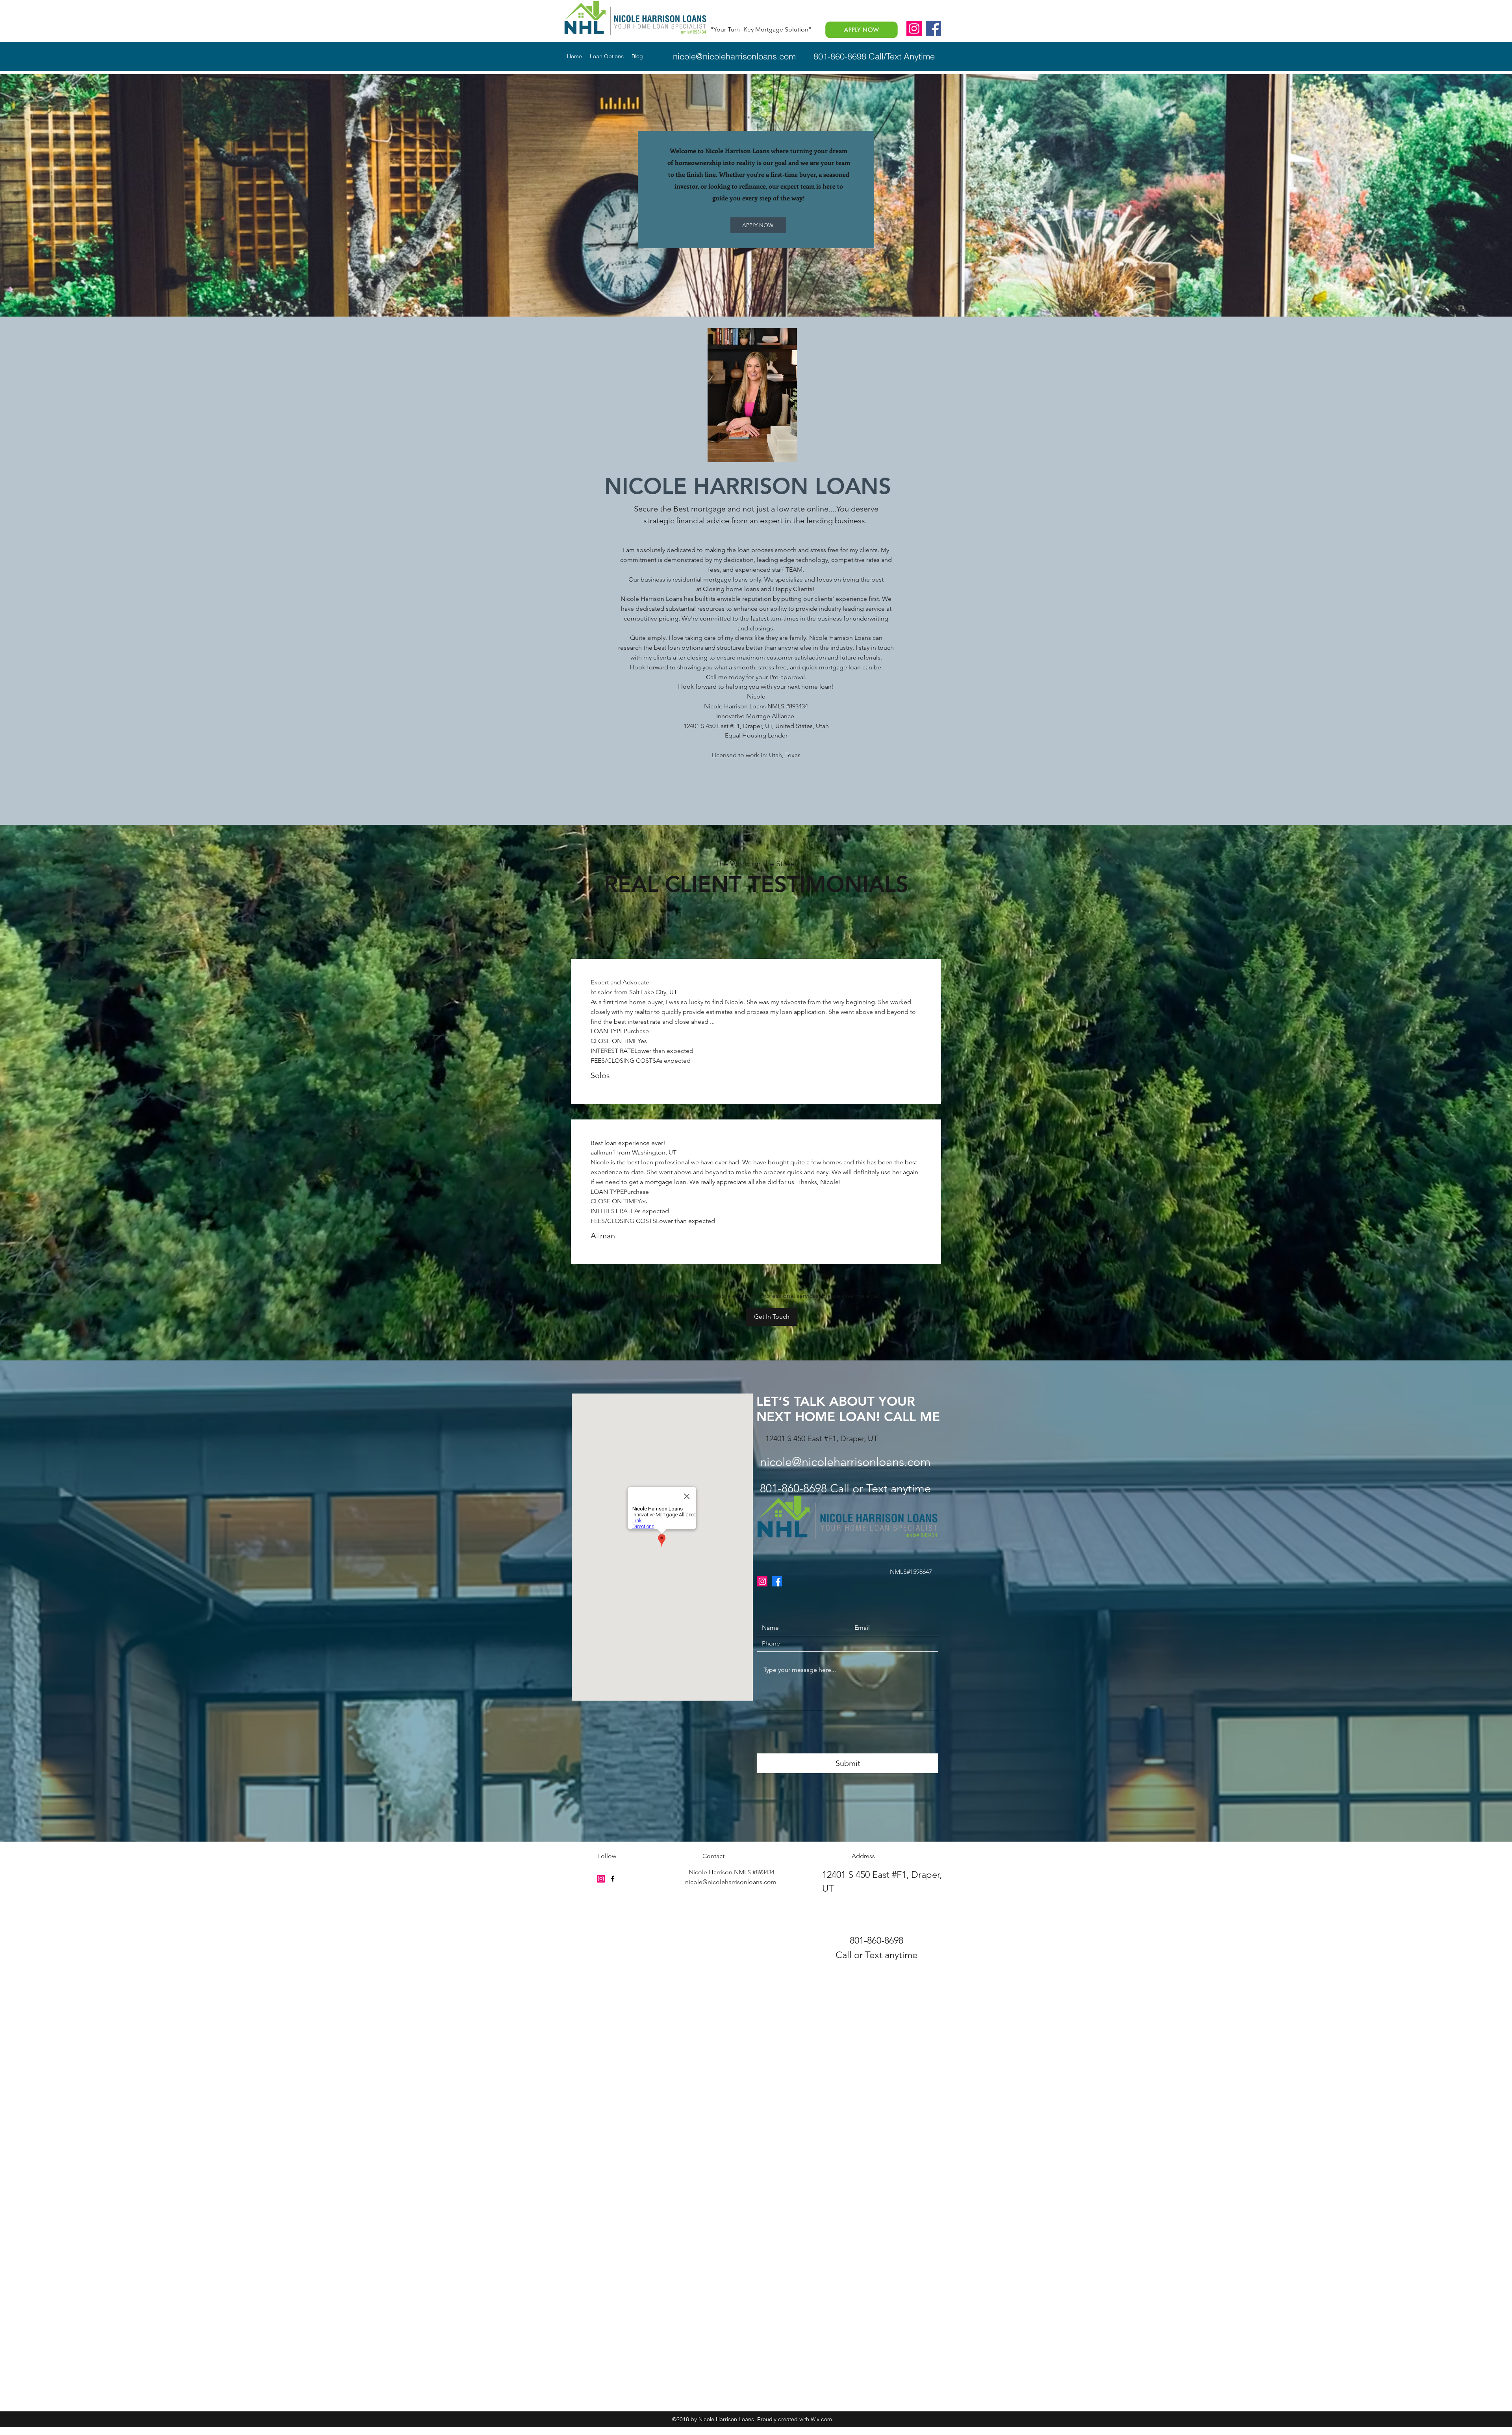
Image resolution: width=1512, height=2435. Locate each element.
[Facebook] (933, 29)
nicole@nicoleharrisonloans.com (734, 56)
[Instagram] (914, 29)
